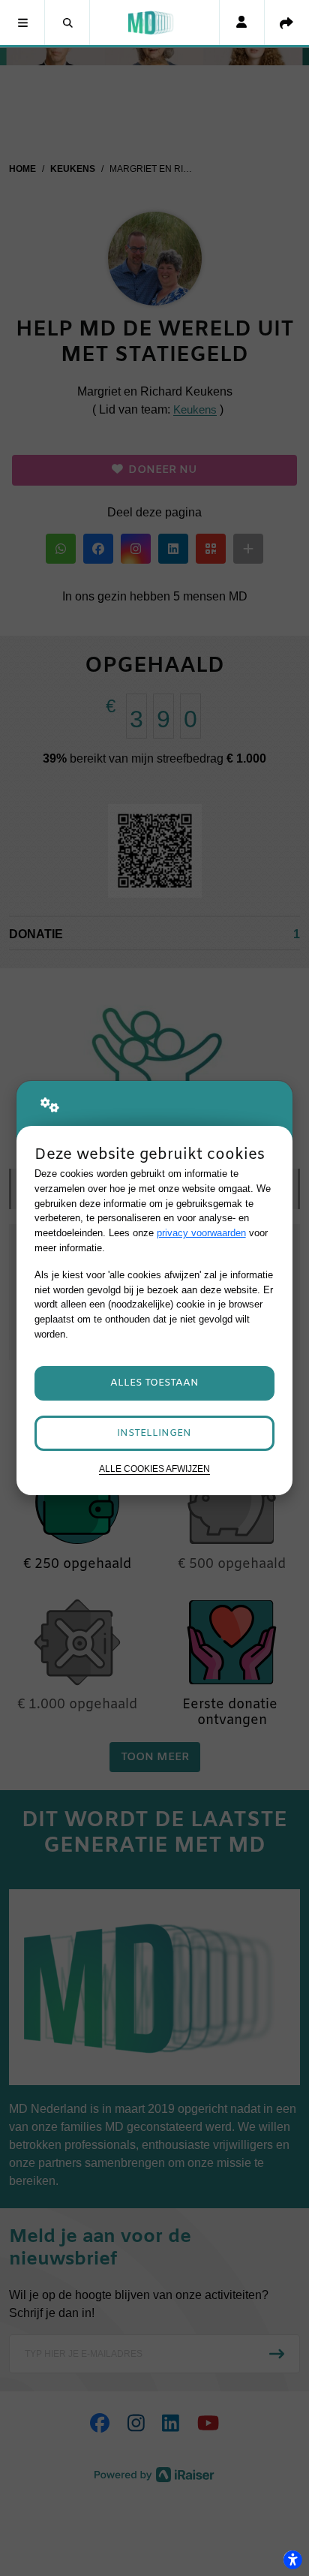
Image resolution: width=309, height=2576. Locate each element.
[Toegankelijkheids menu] (292, 2559)
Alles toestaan (154, 1383)
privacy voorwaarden (201, 1233)
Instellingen (154, 1433)
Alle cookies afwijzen (154, 1469)
